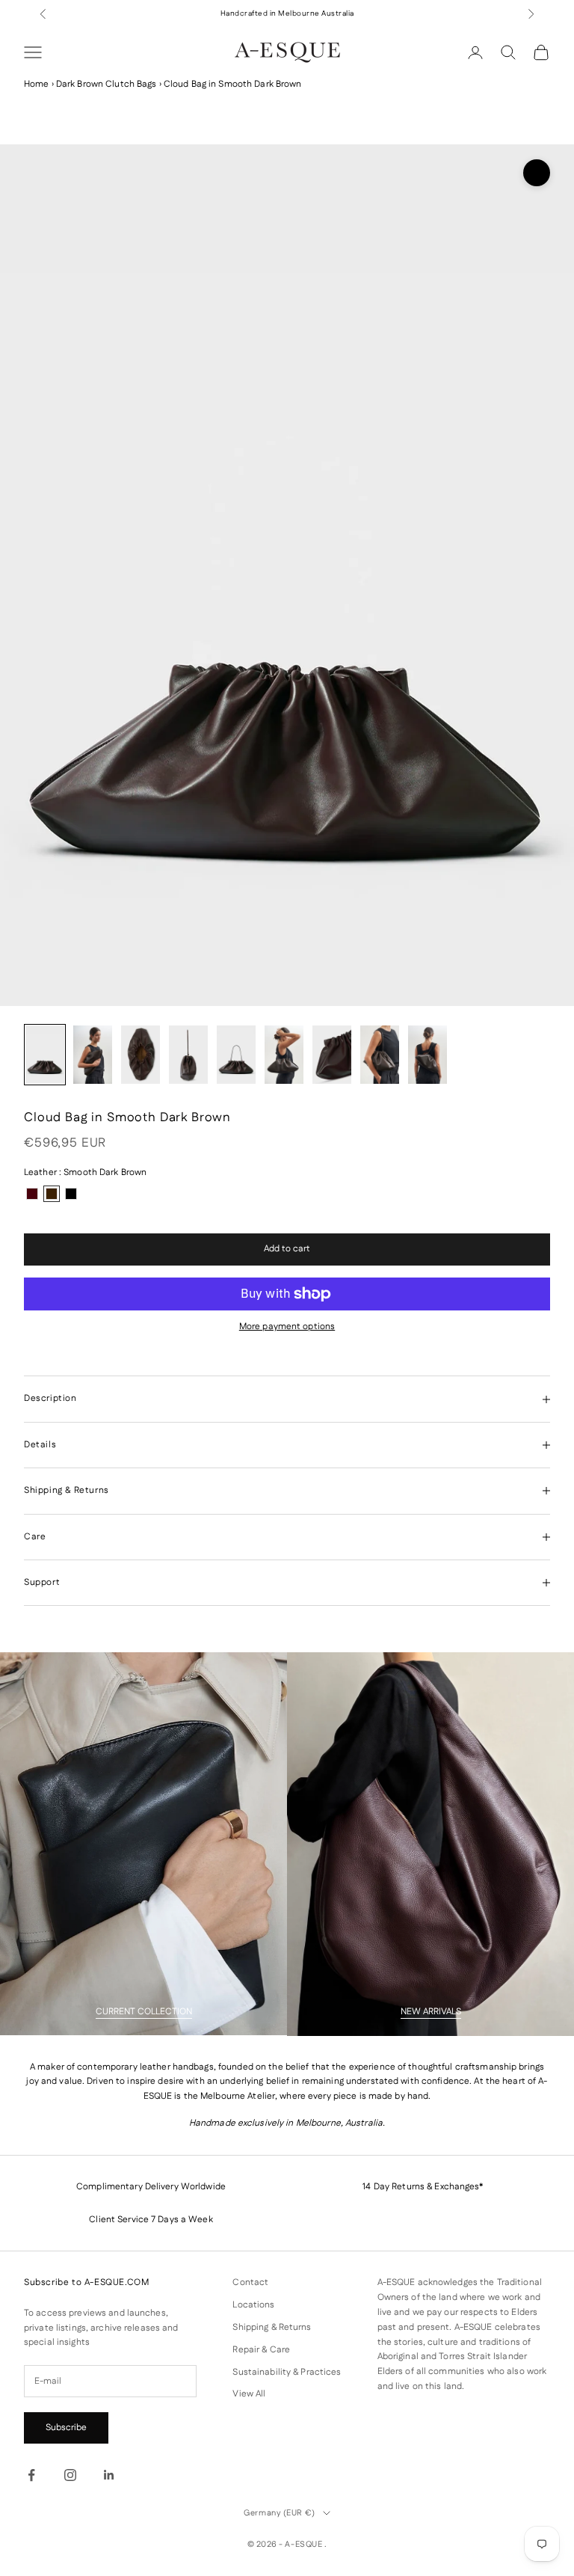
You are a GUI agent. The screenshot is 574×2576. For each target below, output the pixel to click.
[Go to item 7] (332, 1055)
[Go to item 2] (93, 1055)
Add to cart (287, 1249)
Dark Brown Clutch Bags (107, 84)
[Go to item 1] (45, 1055)
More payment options (287, 1327)
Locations (253, 2305)
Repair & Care (261, 2350)
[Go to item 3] (141, 1055)
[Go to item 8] (380, 1055)
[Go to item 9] (428, 1055)
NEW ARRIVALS (431, 2012)
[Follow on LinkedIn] (109, 2475)
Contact (250, 2282)
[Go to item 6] (284, 1055)
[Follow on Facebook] (31, 2475)
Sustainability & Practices (287, 2372)
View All (249, 2394)
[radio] (32, 1194)
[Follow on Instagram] (70, 2475)
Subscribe (66, 2428)
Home (36, 84)
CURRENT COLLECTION (144, 2012)
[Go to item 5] (236, 1055)
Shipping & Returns (272, 2327)
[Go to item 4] (188, 1055)
